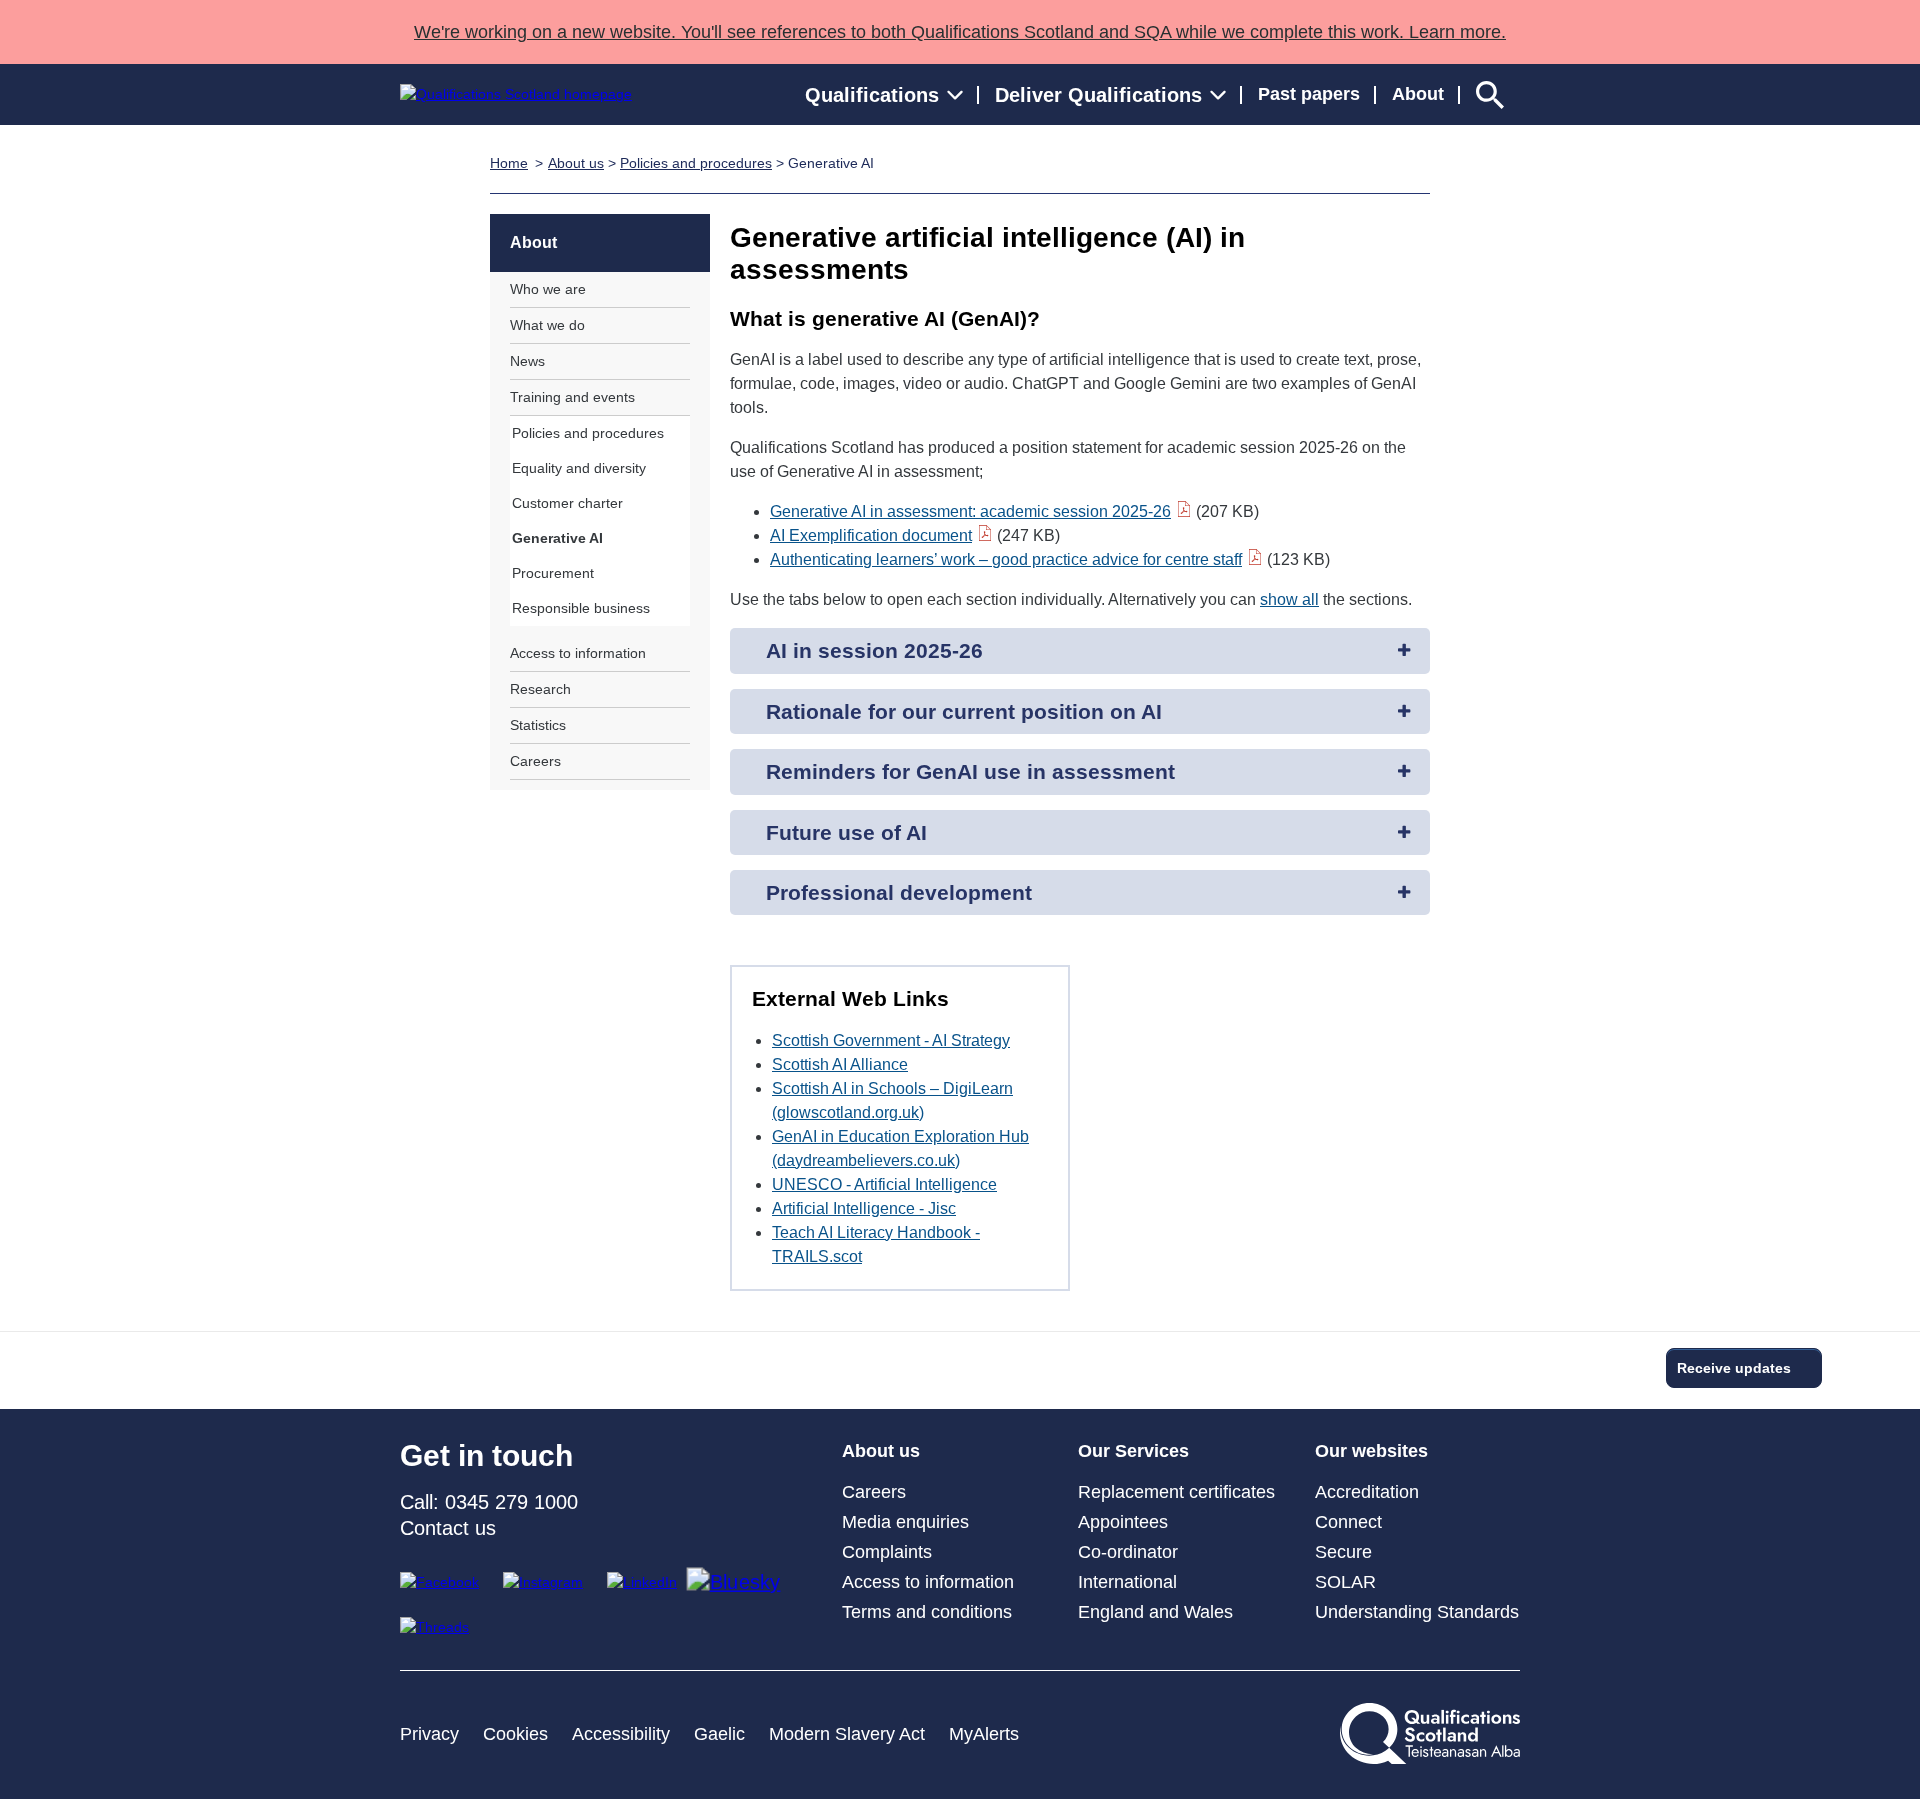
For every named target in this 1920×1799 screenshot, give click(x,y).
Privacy (429, 1734)
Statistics (538, 725)
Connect (1348, 1522)
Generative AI (557, 538)
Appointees (1123, 1522)
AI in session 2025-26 (874, 650)
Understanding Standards (1417, 1612)
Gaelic (719, 1734)
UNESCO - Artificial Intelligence (884, 1184)
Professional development (899, 892)
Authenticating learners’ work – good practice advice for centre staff (1006, 559)
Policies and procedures (696, 163)
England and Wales (1155, 1612)
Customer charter (567, 503)
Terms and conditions (927, 1612)
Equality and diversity (579, 468)
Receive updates (1734, 1368)
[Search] (1490, 94)
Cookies (515, 1734)
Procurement (553, 573)
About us (576, 163)
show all (1289, 599)
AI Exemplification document (871, 535)
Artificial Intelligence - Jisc (864, 1208)
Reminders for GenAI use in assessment (970, 771)
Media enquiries (905, 1522)
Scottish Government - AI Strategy (891, 1040)
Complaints (887, 1552)
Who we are (548, 289)
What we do (547, 325)
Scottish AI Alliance (840, 1064)
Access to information (578, 653)
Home (509, 163)
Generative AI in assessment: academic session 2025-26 (970, 511)
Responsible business (581, 608)
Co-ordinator (1128, 1552)
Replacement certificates (1176, 1492)
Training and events (572, 397)
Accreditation (1367, 1492)
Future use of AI (846, 832)
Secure (1343, 1552)
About (1418, 94)
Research (540, 689)
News (527, 361)
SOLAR (1345, 1582)
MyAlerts (984, 1734)
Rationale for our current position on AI (964, 711)
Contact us (448, 1528)
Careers (535, 761)
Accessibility (621, 1734)
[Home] (516, 94)
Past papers (1309, 94)
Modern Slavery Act (847, 1734)
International (1127, 1582)
